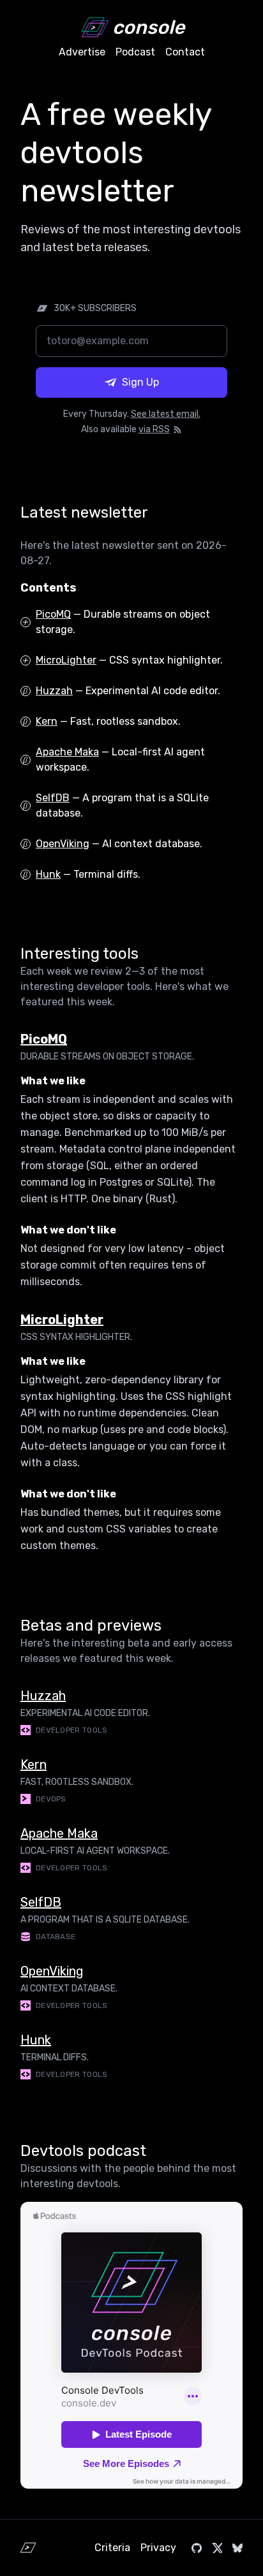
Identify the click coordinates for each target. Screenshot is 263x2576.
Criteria (112, 2548)
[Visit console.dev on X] (217, 2548)
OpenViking (63, 844)
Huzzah (54, 691)
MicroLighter (66, 660)
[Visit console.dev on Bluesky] (237, 2548)
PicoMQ (53, 614)
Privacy (158, 2548)
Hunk (48, 874)
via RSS (154, 429)
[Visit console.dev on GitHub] (197, 2548)
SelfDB (53, 798)
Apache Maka (67, 752)
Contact (185, 52)
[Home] (28, 2548)
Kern (47, 721)
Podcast (135, 52)
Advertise (82, 52)
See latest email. (166, 414)
